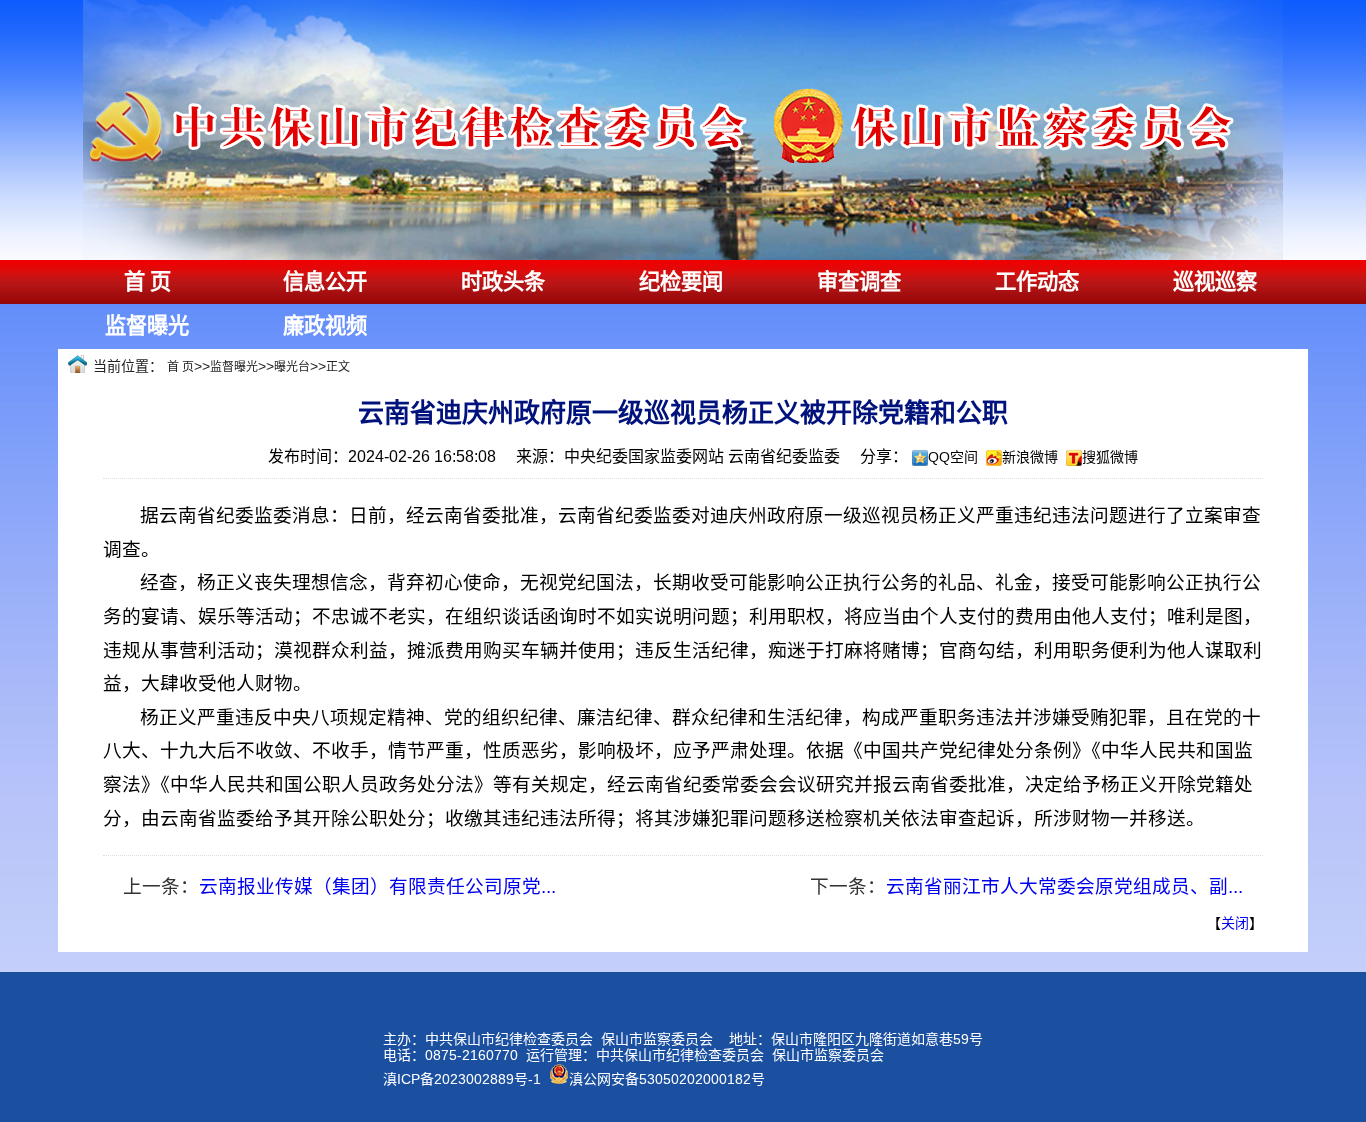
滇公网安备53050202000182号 (667, 1079)
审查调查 (859, 282)
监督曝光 (147, 326)
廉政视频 (325, 326)
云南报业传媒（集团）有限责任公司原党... (377, 886)
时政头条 (503, 282)
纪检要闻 (681, 282)
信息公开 (325, 282)
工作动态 (1037, 282)
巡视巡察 (1215, 282)
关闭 (1235, 923)
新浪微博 (1030, 457)
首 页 (147, 282)
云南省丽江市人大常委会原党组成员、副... (1064, 886)
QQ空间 (953, 457)
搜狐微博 (1110, 457)
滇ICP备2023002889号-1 (462, 1079)
